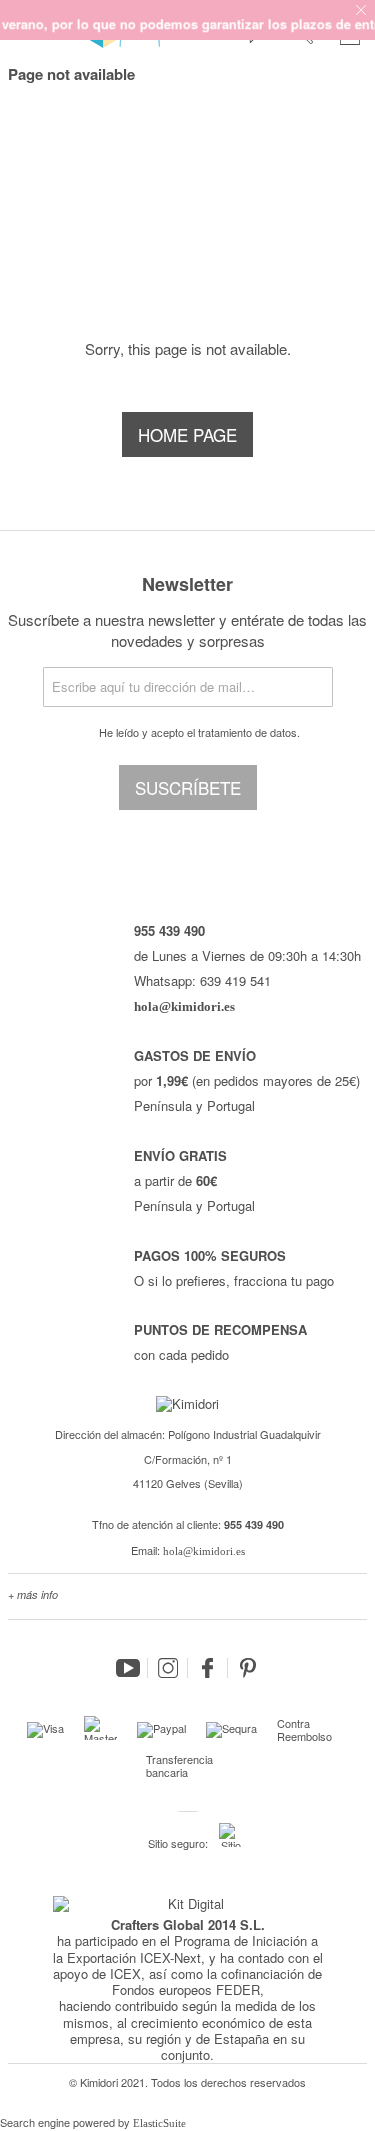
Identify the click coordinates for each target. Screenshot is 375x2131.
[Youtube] (128, 1668)
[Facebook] (208, 1668)
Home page (187, 434)
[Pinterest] (248, 1668)
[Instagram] (168, 1668)
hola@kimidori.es (204, 1551)
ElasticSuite (159, 2123)
